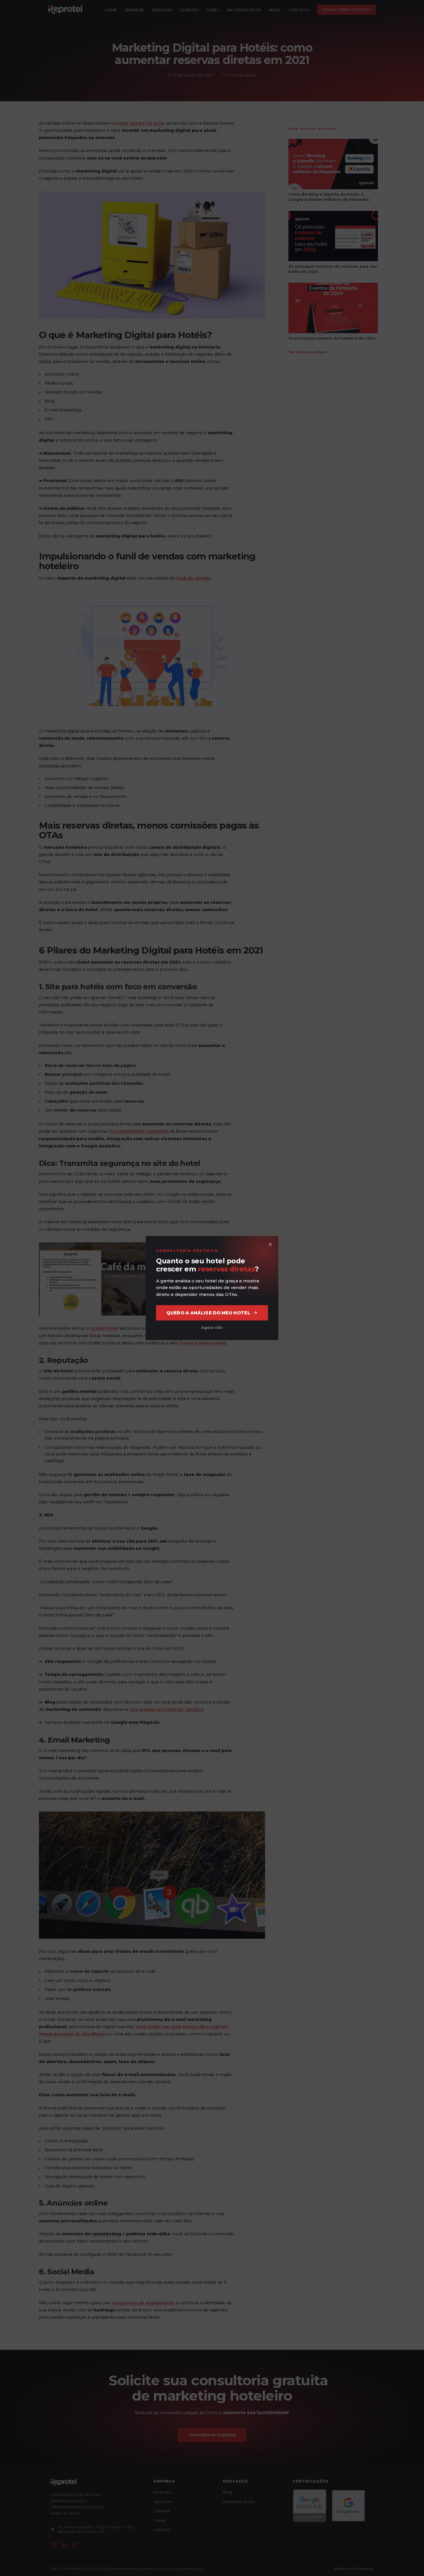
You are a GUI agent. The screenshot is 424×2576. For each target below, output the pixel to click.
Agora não (212, 1327)
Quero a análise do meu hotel (208, 1313)
